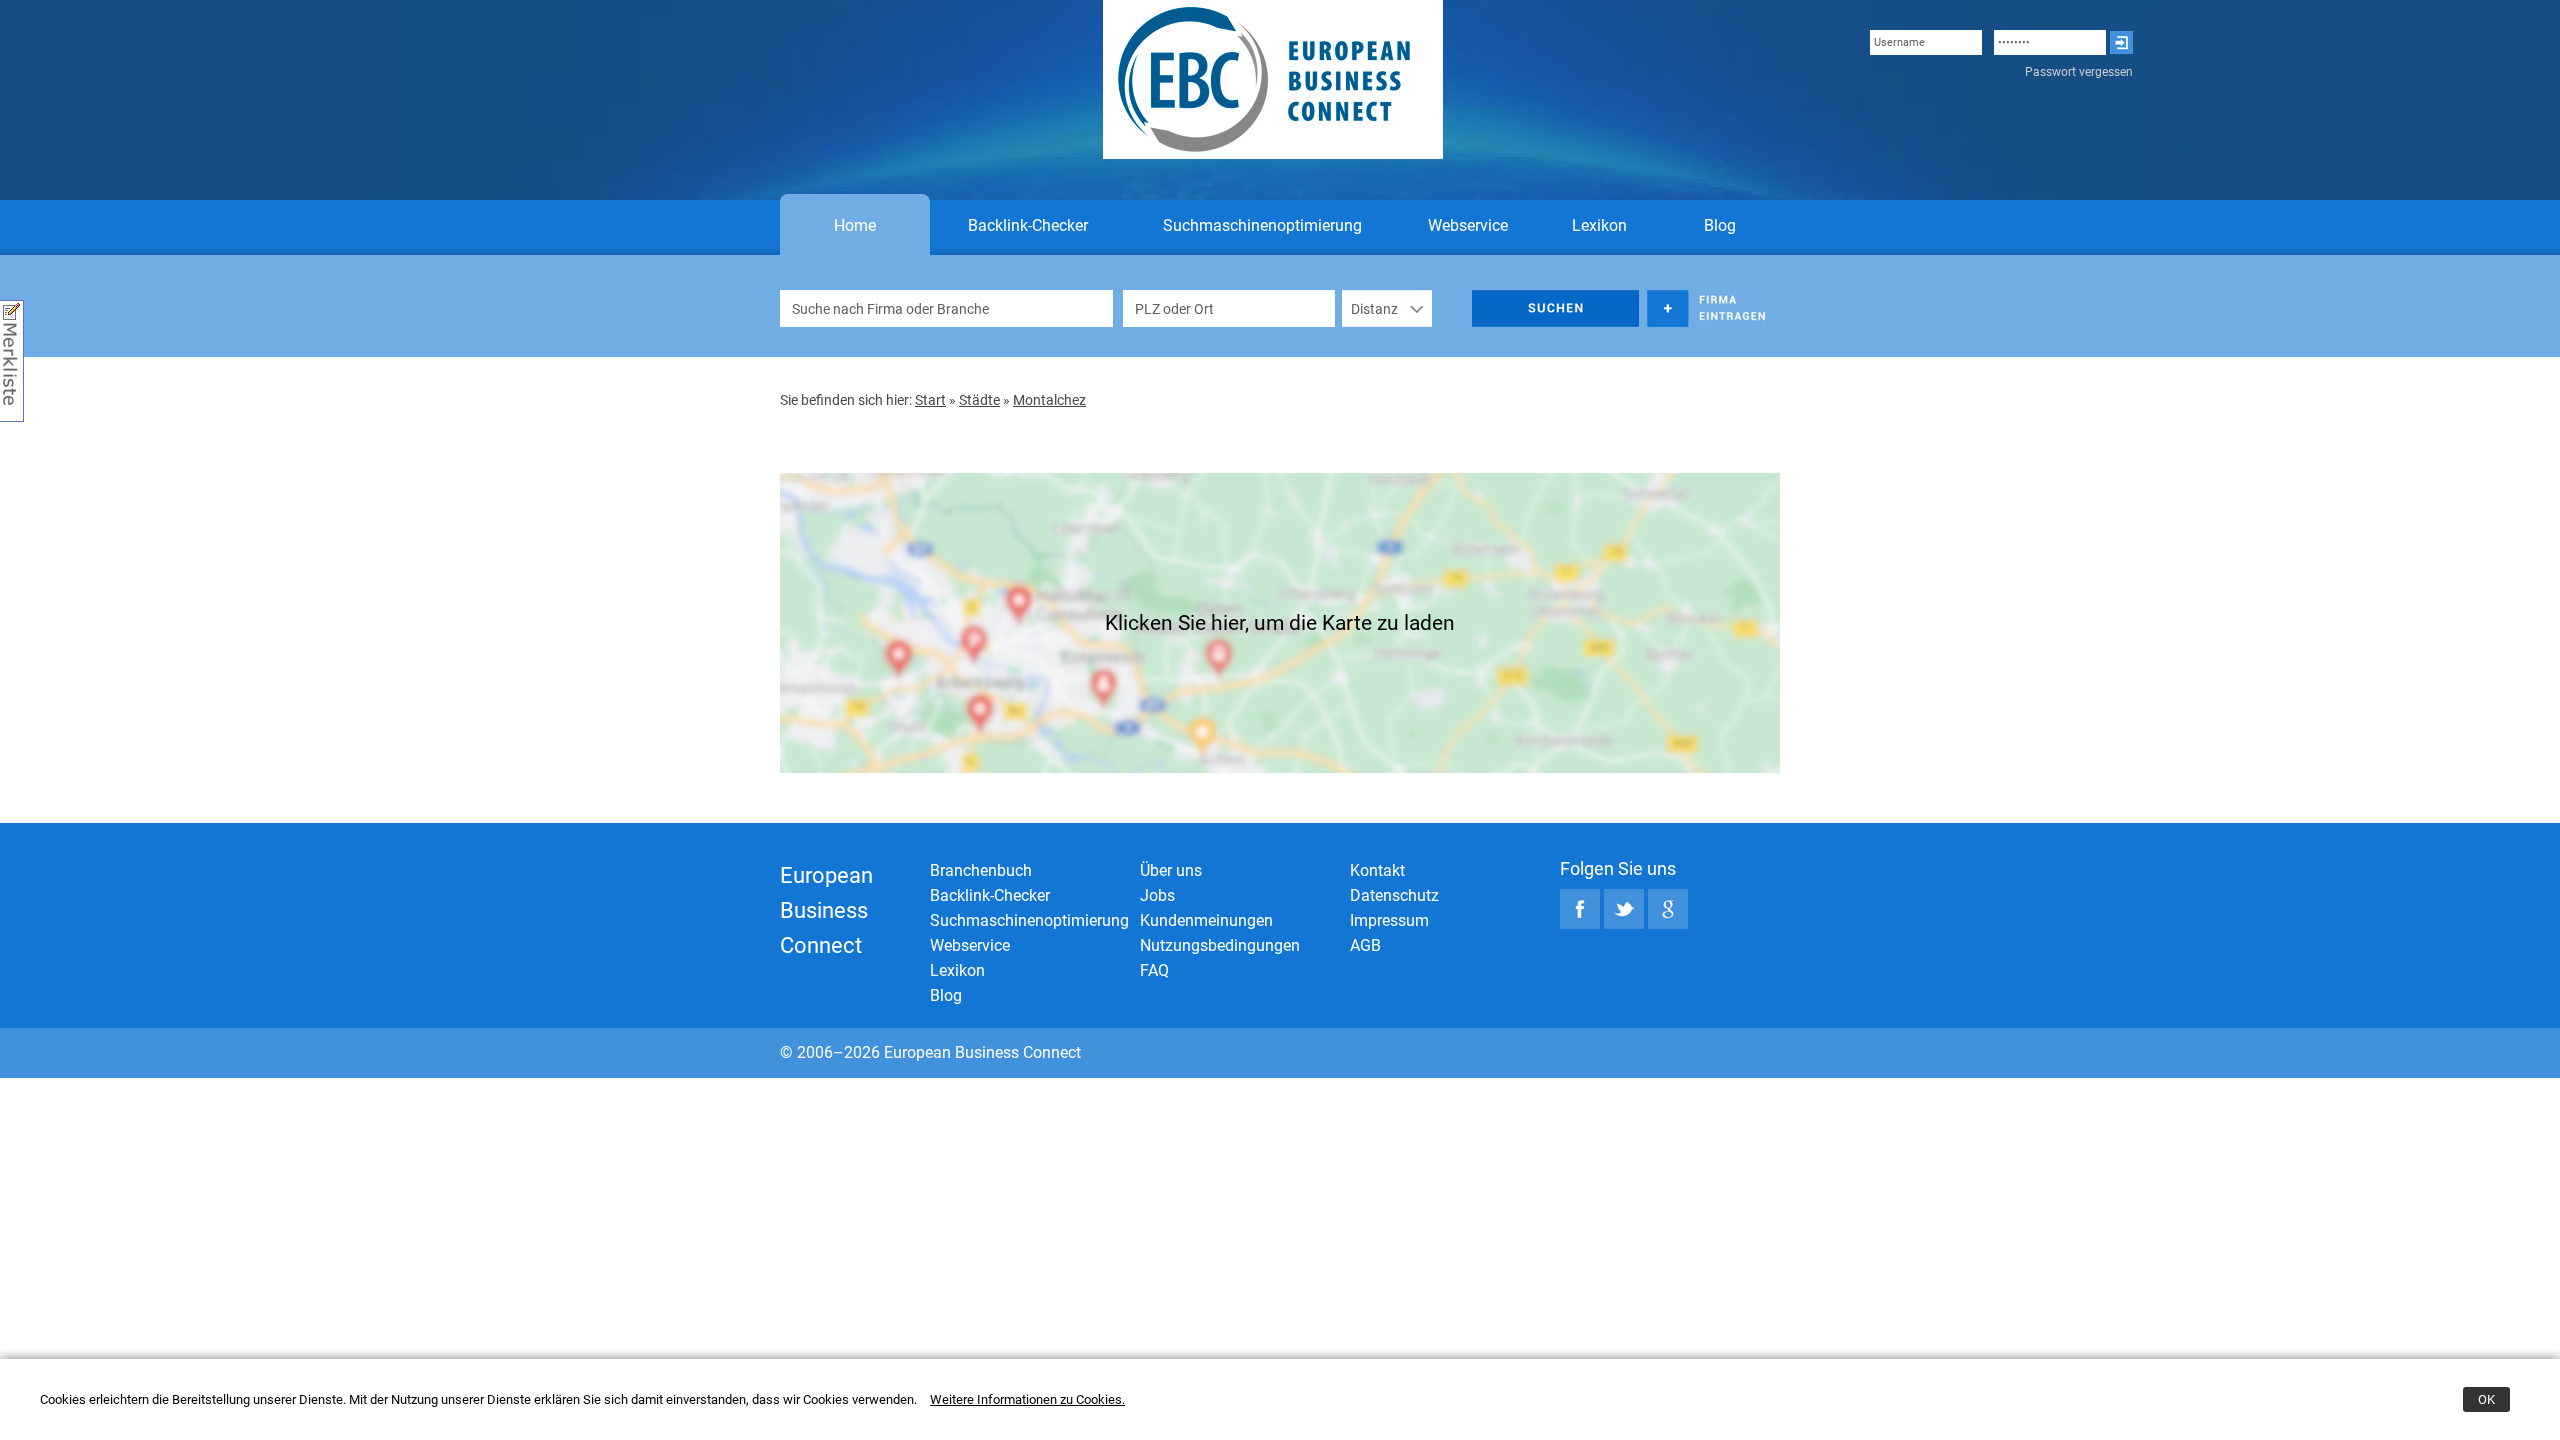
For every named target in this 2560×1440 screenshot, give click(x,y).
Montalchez (1049, 400)
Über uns (1171, 870)
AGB (1365, 945)
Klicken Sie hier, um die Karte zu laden (1280, 623)
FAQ (1154, 970)
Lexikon (1599, 225)
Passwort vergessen (2079, 72)
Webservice (1468, 225)
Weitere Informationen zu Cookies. (1027, 1399)
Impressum (1389, 920)
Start (930, 400)
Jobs (1157, 895)
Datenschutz (1394, 895)
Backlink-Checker (1028, 225)
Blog (1720, 225)
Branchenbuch (981, 870)
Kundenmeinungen (1206, 920)
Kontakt (1377, 870)
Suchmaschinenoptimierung (1262, 225)
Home (855, 225)
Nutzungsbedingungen (1220, 945)
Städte (979, 400)
